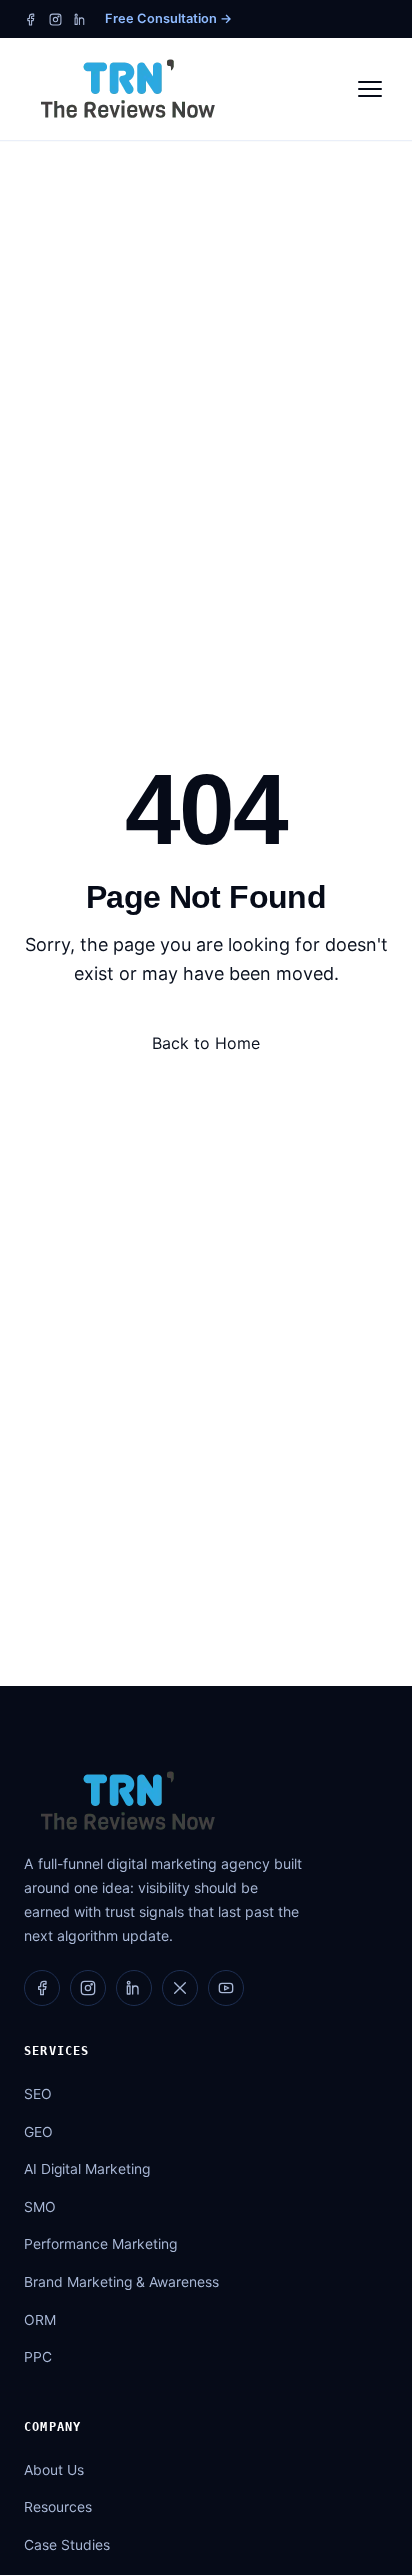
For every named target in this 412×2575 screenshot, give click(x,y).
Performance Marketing (100, 2244)
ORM (40, 2320)
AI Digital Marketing (87, 2169)
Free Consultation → (168, 18)
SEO (38, 2094)
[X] (180, 1988)
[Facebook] (30, 19)
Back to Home (206, 1043)
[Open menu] (370, 89)
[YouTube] (226, 1988)
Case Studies (67, 2545)
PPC (38, 2357)
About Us (54, 2470)
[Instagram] (55, 19)
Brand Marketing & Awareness (121, 2282)
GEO (38, 2132)
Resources (58, 2507)
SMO (40, 2207)
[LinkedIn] (80, 19)
